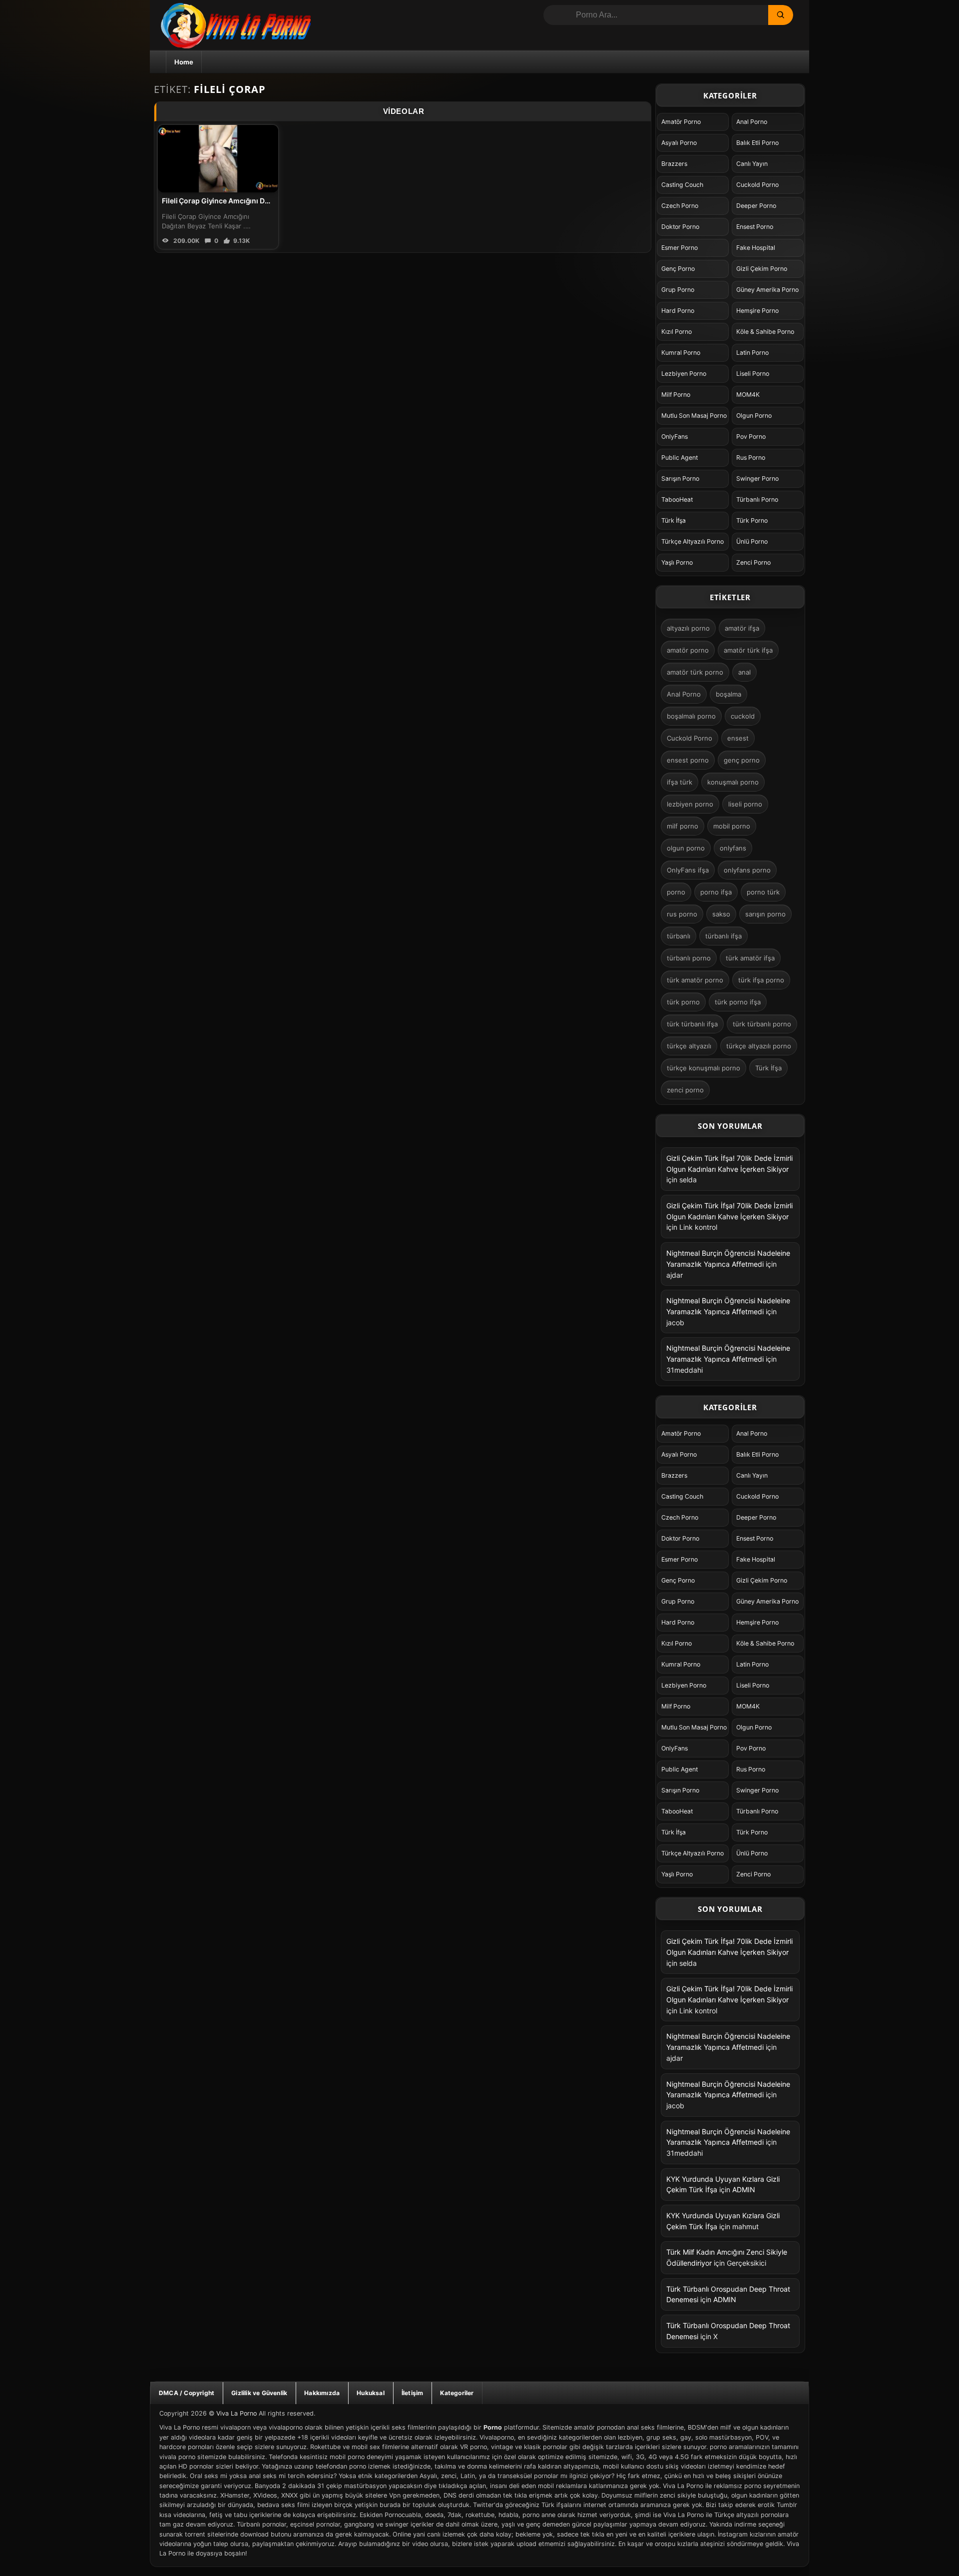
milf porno (683, 826)
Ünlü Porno (752, 541)
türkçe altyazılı (689, 1046)
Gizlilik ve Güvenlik (259, 2393)
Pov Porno (751, 436)
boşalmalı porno (691, 716)
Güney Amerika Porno (767, 290)
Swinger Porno (757, 478)
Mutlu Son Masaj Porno (694, 416)
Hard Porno (678, 311)
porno (676, 892)
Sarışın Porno (680, 478)
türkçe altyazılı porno (759, 1046)
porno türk (763, 892)
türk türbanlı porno (762, 1024)
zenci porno (685, 1090)
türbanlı (679, 936)
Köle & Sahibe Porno (765, 332)
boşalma (728, 694)
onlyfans (733, 848)
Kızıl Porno (677, 332)
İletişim (413, 2393)
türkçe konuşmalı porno (704, 1068)
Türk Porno (752, 520)
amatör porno (688, 650)
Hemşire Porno (757, 311)
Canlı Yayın (752, 164)
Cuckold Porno (757, 185)
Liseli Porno (753, 374)
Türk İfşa (674, 520)
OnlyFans (675, 436)
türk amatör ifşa (750, 958)
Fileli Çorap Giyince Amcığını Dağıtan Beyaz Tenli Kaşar (254, 201)
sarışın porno (765, 914)
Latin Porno (752, 353)
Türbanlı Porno (757, 499)
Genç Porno (678, 269)
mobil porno (732, 826)
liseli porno (745, 804)
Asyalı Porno (679, 143)
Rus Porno (751, 457)
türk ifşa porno (761, 980)
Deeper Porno (756, 206)
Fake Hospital (756, 248)
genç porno (742, 760)
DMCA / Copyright (187, 2393)
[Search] (781, 15)
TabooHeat (677, 499)
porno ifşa (716, 892)
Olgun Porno (754, 416)
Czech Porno (680, 206)
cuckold (743, 716)
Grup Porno (678, 290)
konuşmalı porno (733, 782)
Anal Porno (752, 122)
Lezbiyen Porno (684, 374)
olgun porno (686, 848)
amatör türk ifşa (748, 650)
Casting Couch (682, 185)
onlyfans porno (747, 870)
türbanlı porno (689, 958)
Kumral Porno (681, 353)
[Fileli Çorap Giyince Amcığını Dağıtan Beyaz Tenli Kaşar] (218, 159)
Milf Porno (676, 395)
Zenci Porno (753, 562)
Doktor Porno (680, 227)
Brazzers (674, 164)
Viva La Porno (237, 2413)
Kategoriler (457, 2393)
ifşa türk (680, 782)
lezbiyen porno (690, 804)
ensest (738, 738)
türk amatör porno (695, 980)
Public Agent (680, 457)
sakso (721, 914)
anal (744, 672)
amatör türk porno (695, 672)
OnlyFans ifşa (688, 870)
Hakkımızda (322, 2393)
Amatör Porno (681, 122)
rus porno (682, 914)
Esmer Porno (680, 248)
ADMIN (744, 2189)
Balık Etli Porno (757, 143)
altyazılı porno (688, 628)
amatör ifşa (742, 628)
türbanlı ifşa (723, 936)
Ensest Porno (755, 227)
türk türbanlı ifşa (692, 1024)
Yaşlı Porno (677, 562)
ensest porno (688, 760)
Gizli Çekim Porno (762, 269)
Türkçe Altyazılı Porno (693, 541)
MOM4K (748, 395)
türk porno (683, 1002)
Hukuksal (371, 2393)
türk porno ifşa (738, 1002)
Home (184, 62)
